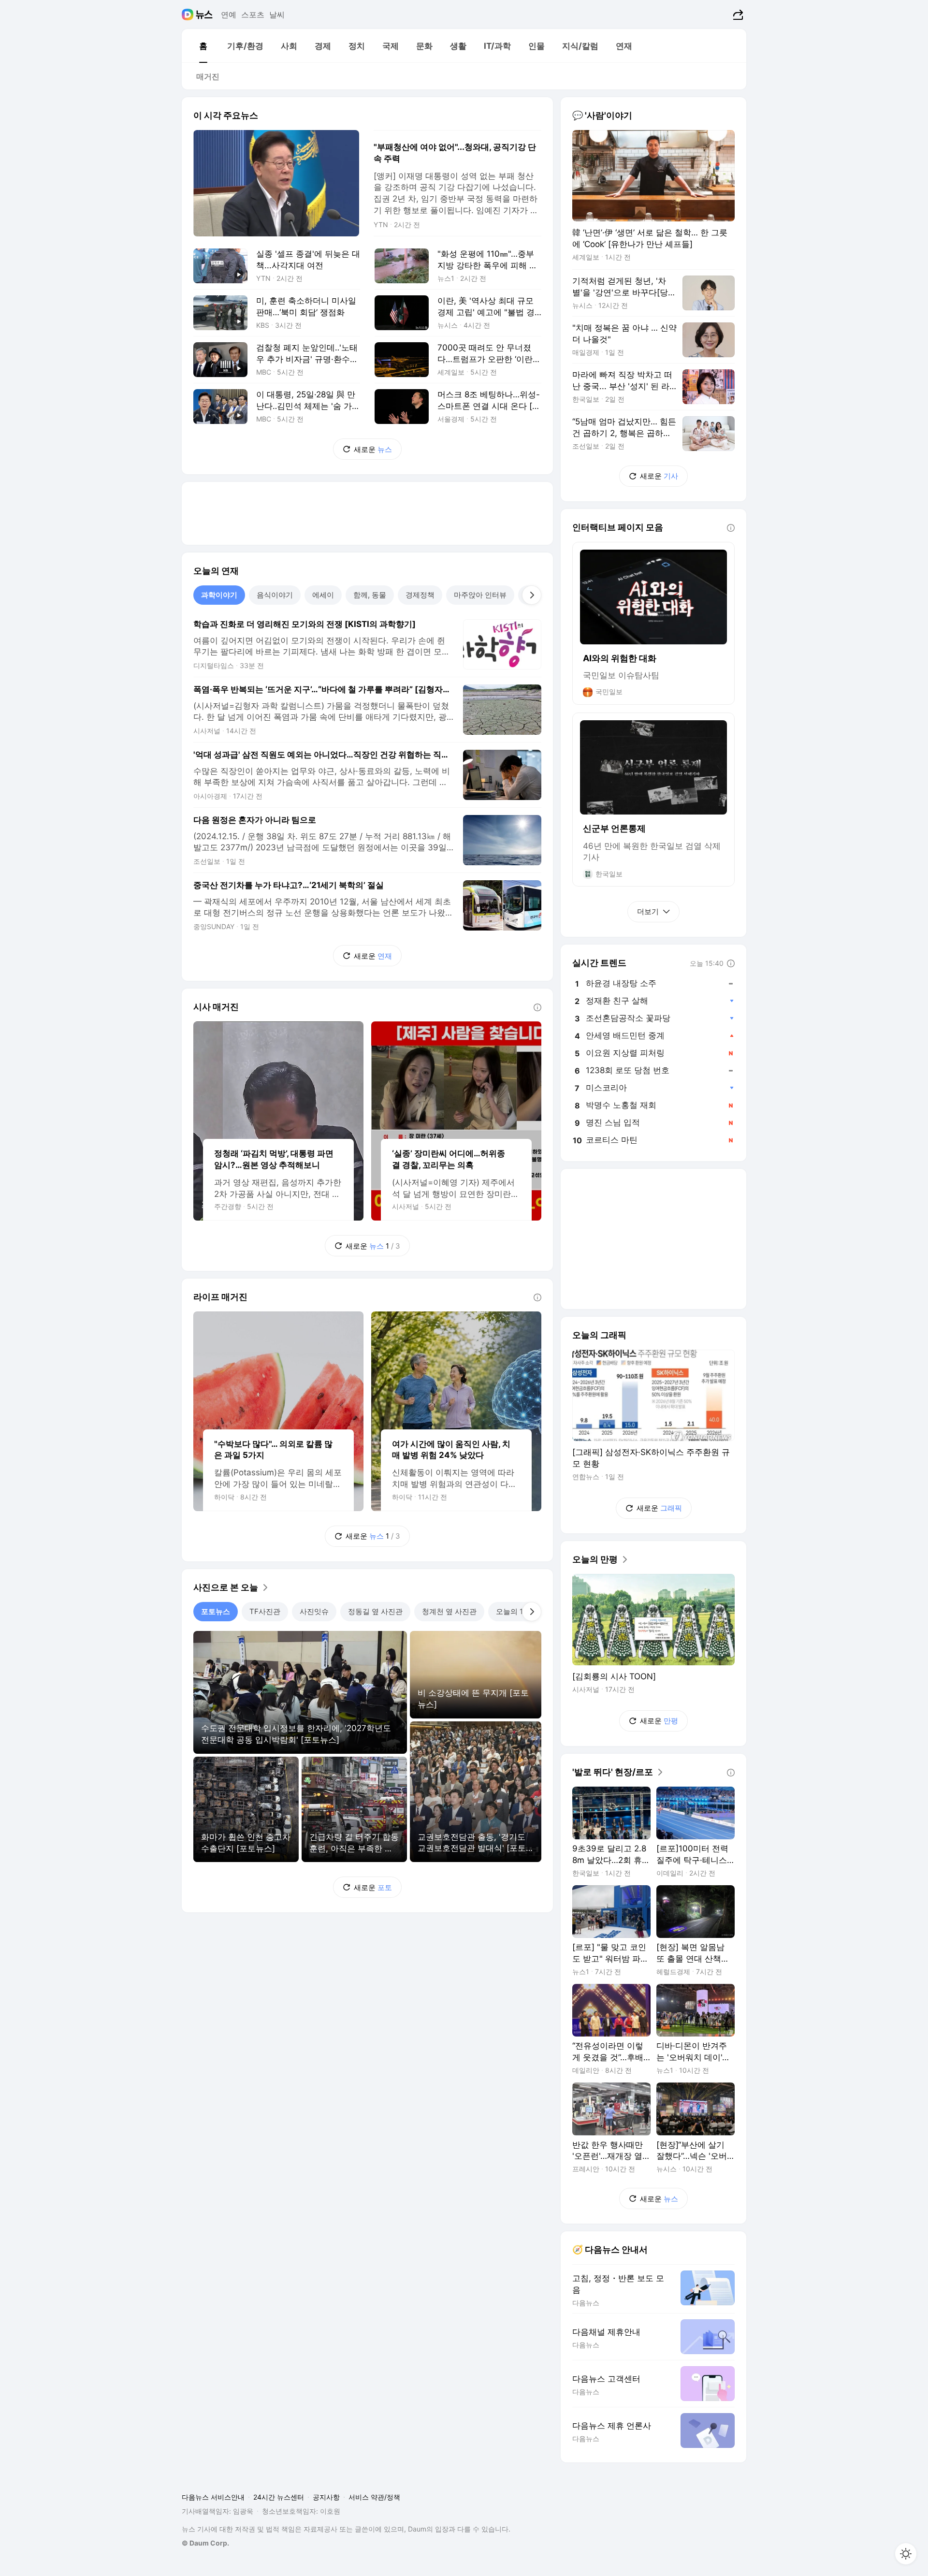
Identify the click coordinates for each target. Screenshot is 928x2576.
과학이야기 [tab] (219, 595)
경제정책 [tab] (420, 595)
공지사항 (326, 2497)
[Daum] (189, 15)
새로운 (373, 449)
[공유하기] (737, 15)
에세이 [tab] (323, 595)
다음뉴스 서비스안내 (213, 2497)
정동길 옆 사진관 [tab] (375, 1611)
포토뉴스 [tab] (216, 1611)
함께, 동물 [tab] (370, 595)
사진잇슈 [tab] (314, 1611)
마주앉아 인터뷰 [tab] (480, 595)
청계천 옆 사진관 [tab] (449, 1611)
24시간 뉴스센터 (279, 2497)
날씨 (277, 15)
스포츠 (253, 15)
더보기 (648, 911)
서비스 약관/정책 (374, 2497)
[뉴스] (204, 15)
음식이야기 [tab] (275, 595)
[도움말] (537, 1007)
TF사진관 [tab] (265, 1611)
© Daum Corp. (205, 2543)
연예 (229, 15)
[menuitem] (203, 46)
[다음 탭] (532, 595)
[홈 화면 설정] (906, 2554)
